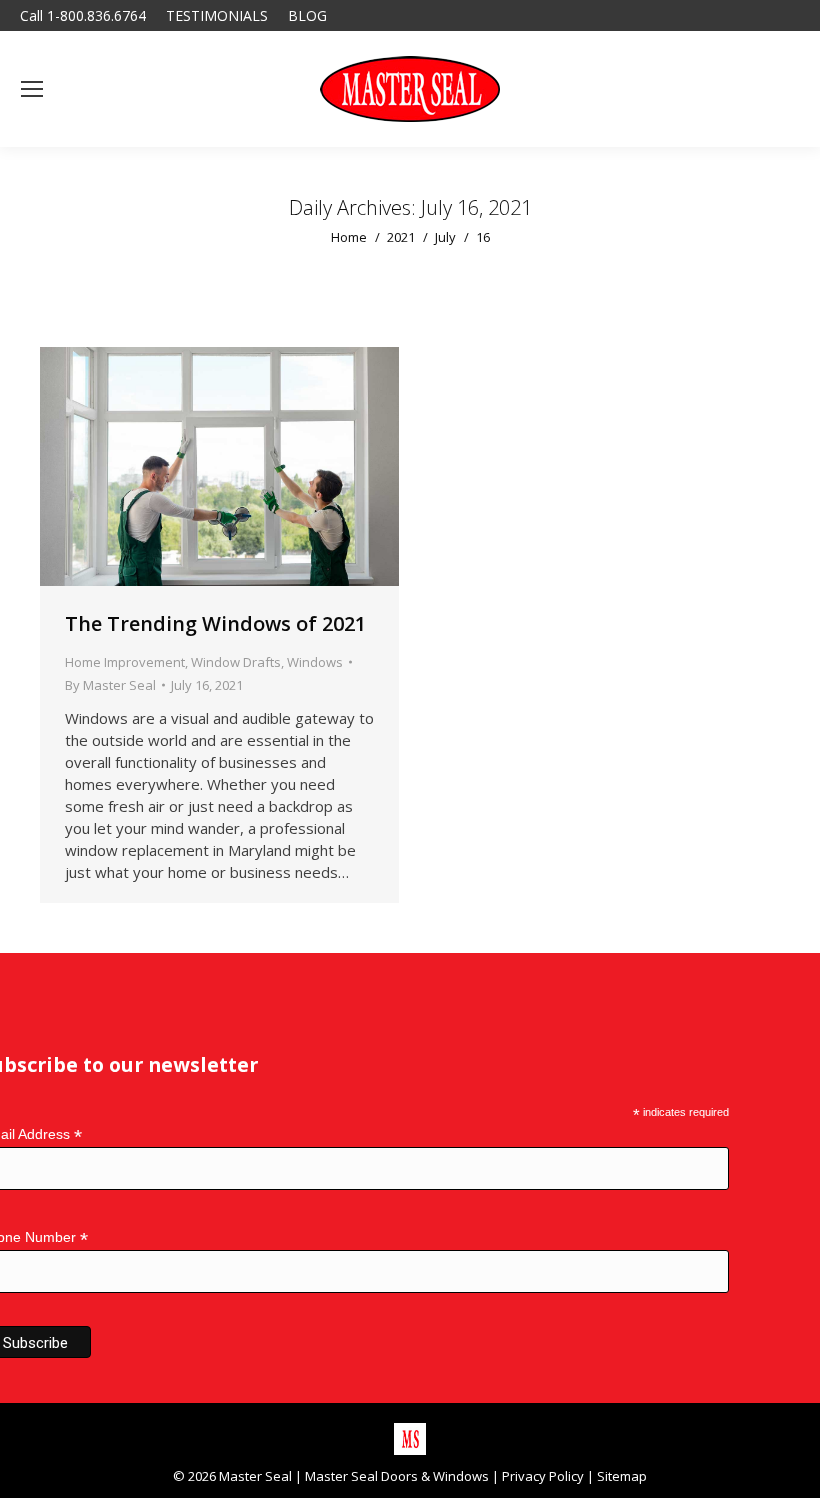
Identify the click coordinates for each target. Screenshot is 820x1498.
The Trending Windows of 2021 (215, 623)
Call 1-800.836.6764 (83, 15)
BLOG (307, 15)
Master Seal (255, 1476)
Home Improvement (125, 662)
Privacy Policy (543, 1476)
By (110, 685)
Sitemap (622, 1476)
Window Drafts (236, 662)
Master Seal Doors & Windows (397, 1476)
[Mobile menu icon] (32, 89)
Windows (315, 662)
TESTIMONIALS (217, 15)
